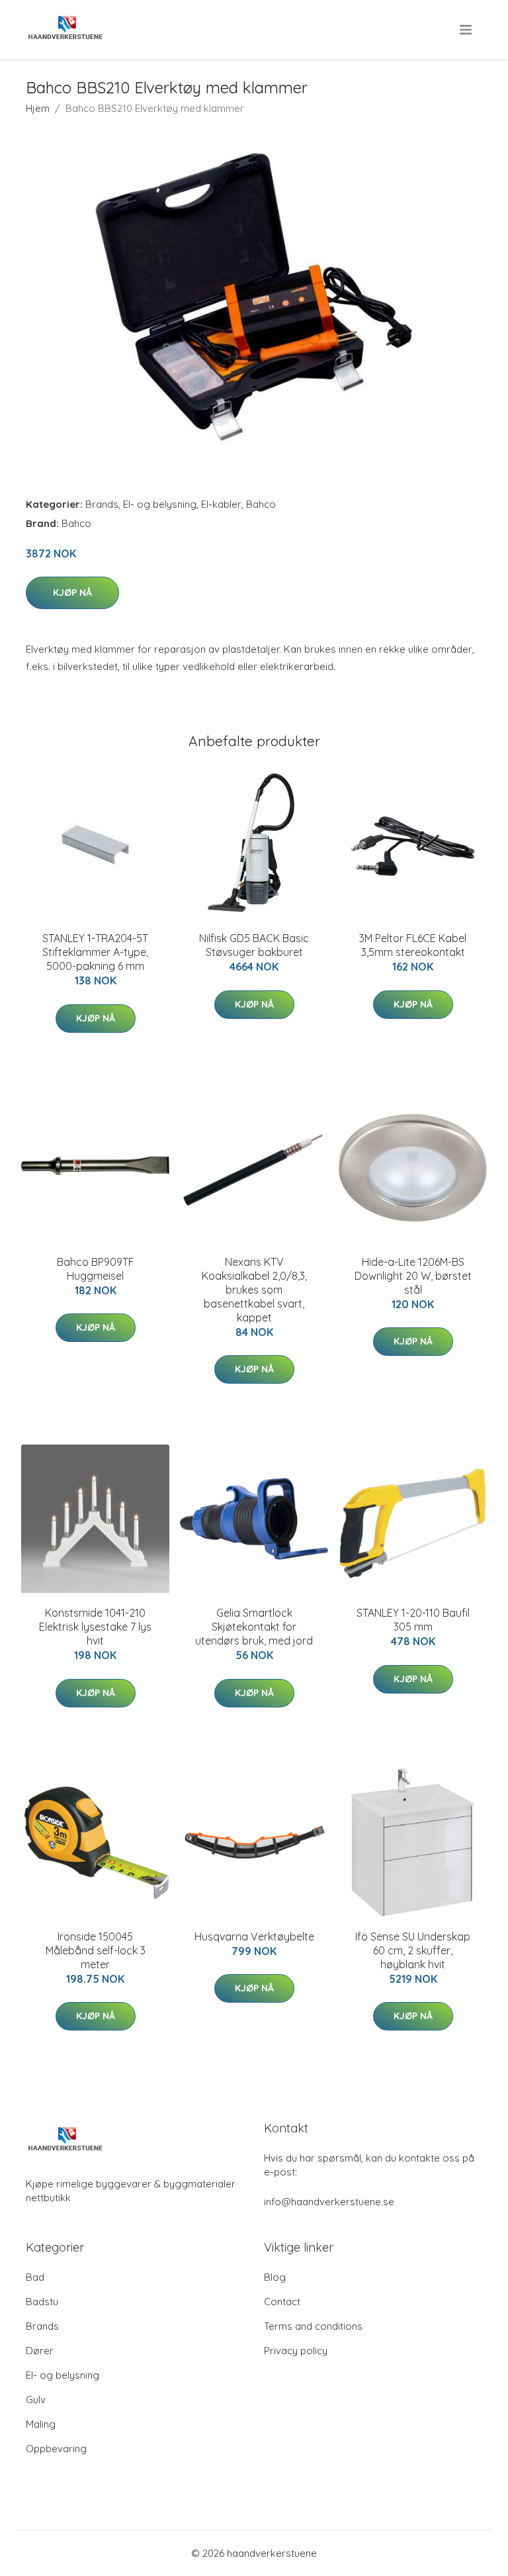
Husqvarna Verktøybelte (254, 1936)
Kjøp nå (72, 593)
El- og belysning (160, 504)
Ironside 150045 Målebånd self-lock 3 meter (96, 1950)
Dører (40, 2351)
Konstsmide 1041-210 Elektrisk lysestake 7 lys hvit (95, 1627)
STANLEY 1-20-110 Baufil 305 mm (413, 1620)
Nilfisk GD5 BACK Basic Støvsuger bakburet (254, 945)
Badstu (42, 2302)
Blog (275, 2277)
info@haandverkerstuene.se (329, 2202)
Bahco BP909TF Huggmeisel (96, 1269)
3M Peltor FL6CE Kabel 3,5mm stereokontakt (413, 945)
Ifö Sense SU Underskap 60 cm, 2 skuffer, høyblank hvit (413, 1950)
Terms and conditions (313, 2326)
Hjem (38, 108)
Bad (35, 2277)
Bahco (261, 504)
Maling (41, 2424)
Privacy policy (296, 2351)
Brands (102, 504)
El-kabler (221, 504)
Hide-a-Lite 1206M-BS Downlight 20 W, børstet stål (413, 1276)
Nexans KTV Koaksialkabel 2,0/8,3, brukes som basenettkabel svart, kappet (254, 1290)
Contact (282, 2302)
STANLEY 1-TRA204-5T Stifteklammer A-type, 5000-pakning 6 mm (95, 952)
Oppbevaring (56, 2449)
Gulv (36, 2400)
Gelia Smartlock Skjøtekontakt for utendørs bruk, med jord (254, 1627)
